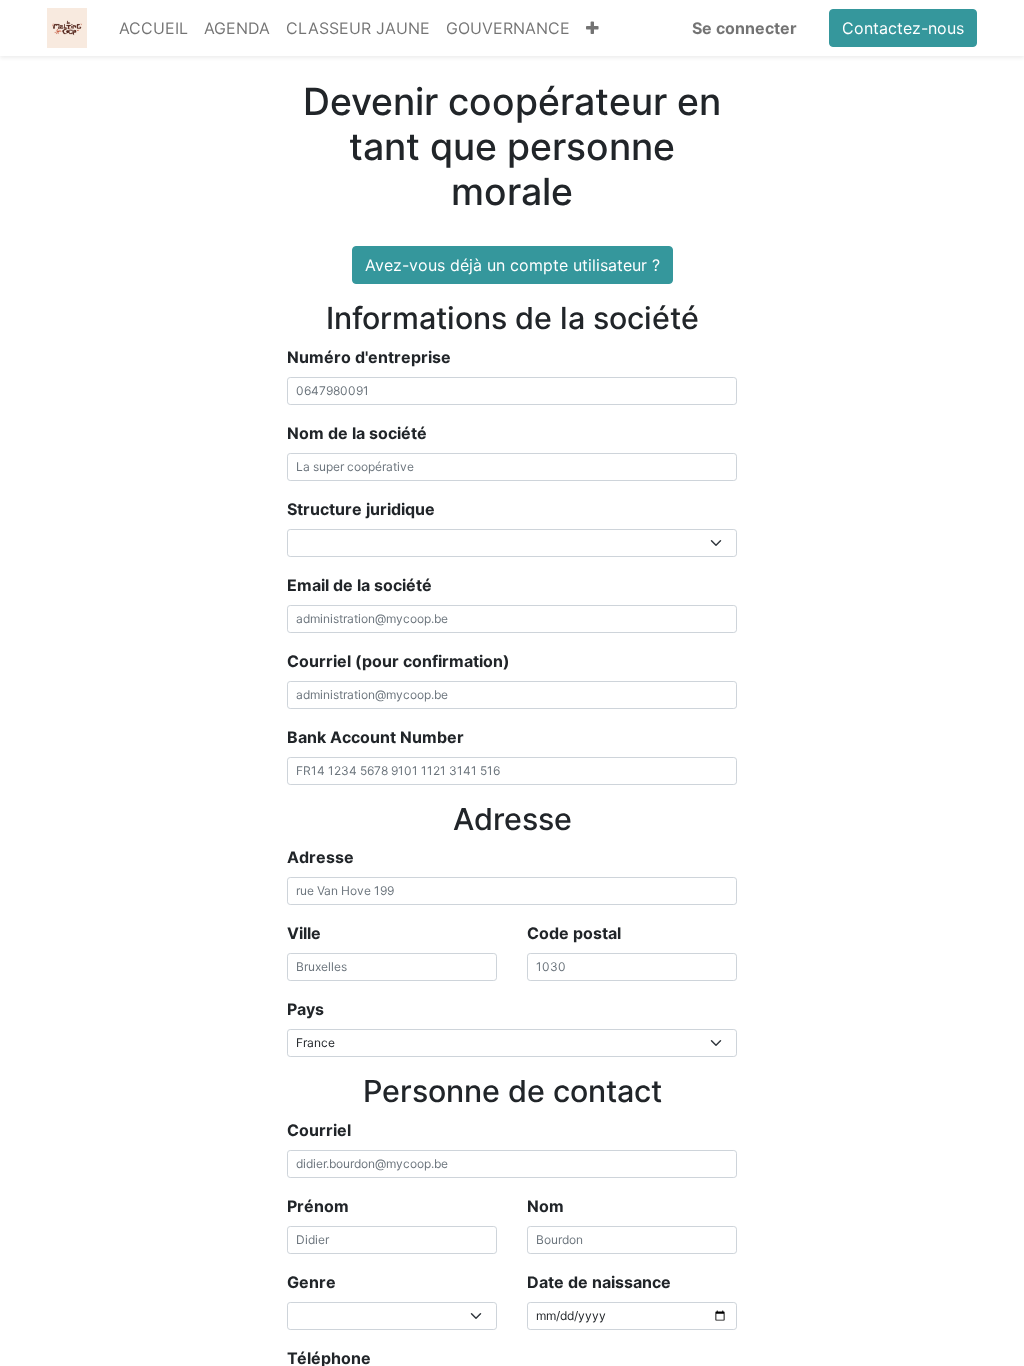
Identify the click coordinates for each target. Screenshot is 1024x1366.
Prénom (318, 1206)
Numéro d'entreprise (369, 357)
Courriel (319, 1130)
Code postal (574, 933)
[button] (592, 28)
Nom (545, 1206)
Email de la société (359, 585)
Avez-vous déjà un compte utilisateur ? (512, 265)
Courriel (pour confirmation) (398, 661)
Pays (305, 1009)
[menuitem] (153, 28)
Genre (311, 1282)
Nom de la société (357, 433)
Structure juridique (361, 509)
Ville (304, 933)
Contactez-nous (903, 28)
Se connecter (744, 28)
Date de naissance (599, 1282)
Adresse (320, 857)
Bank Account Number (375, 737)
